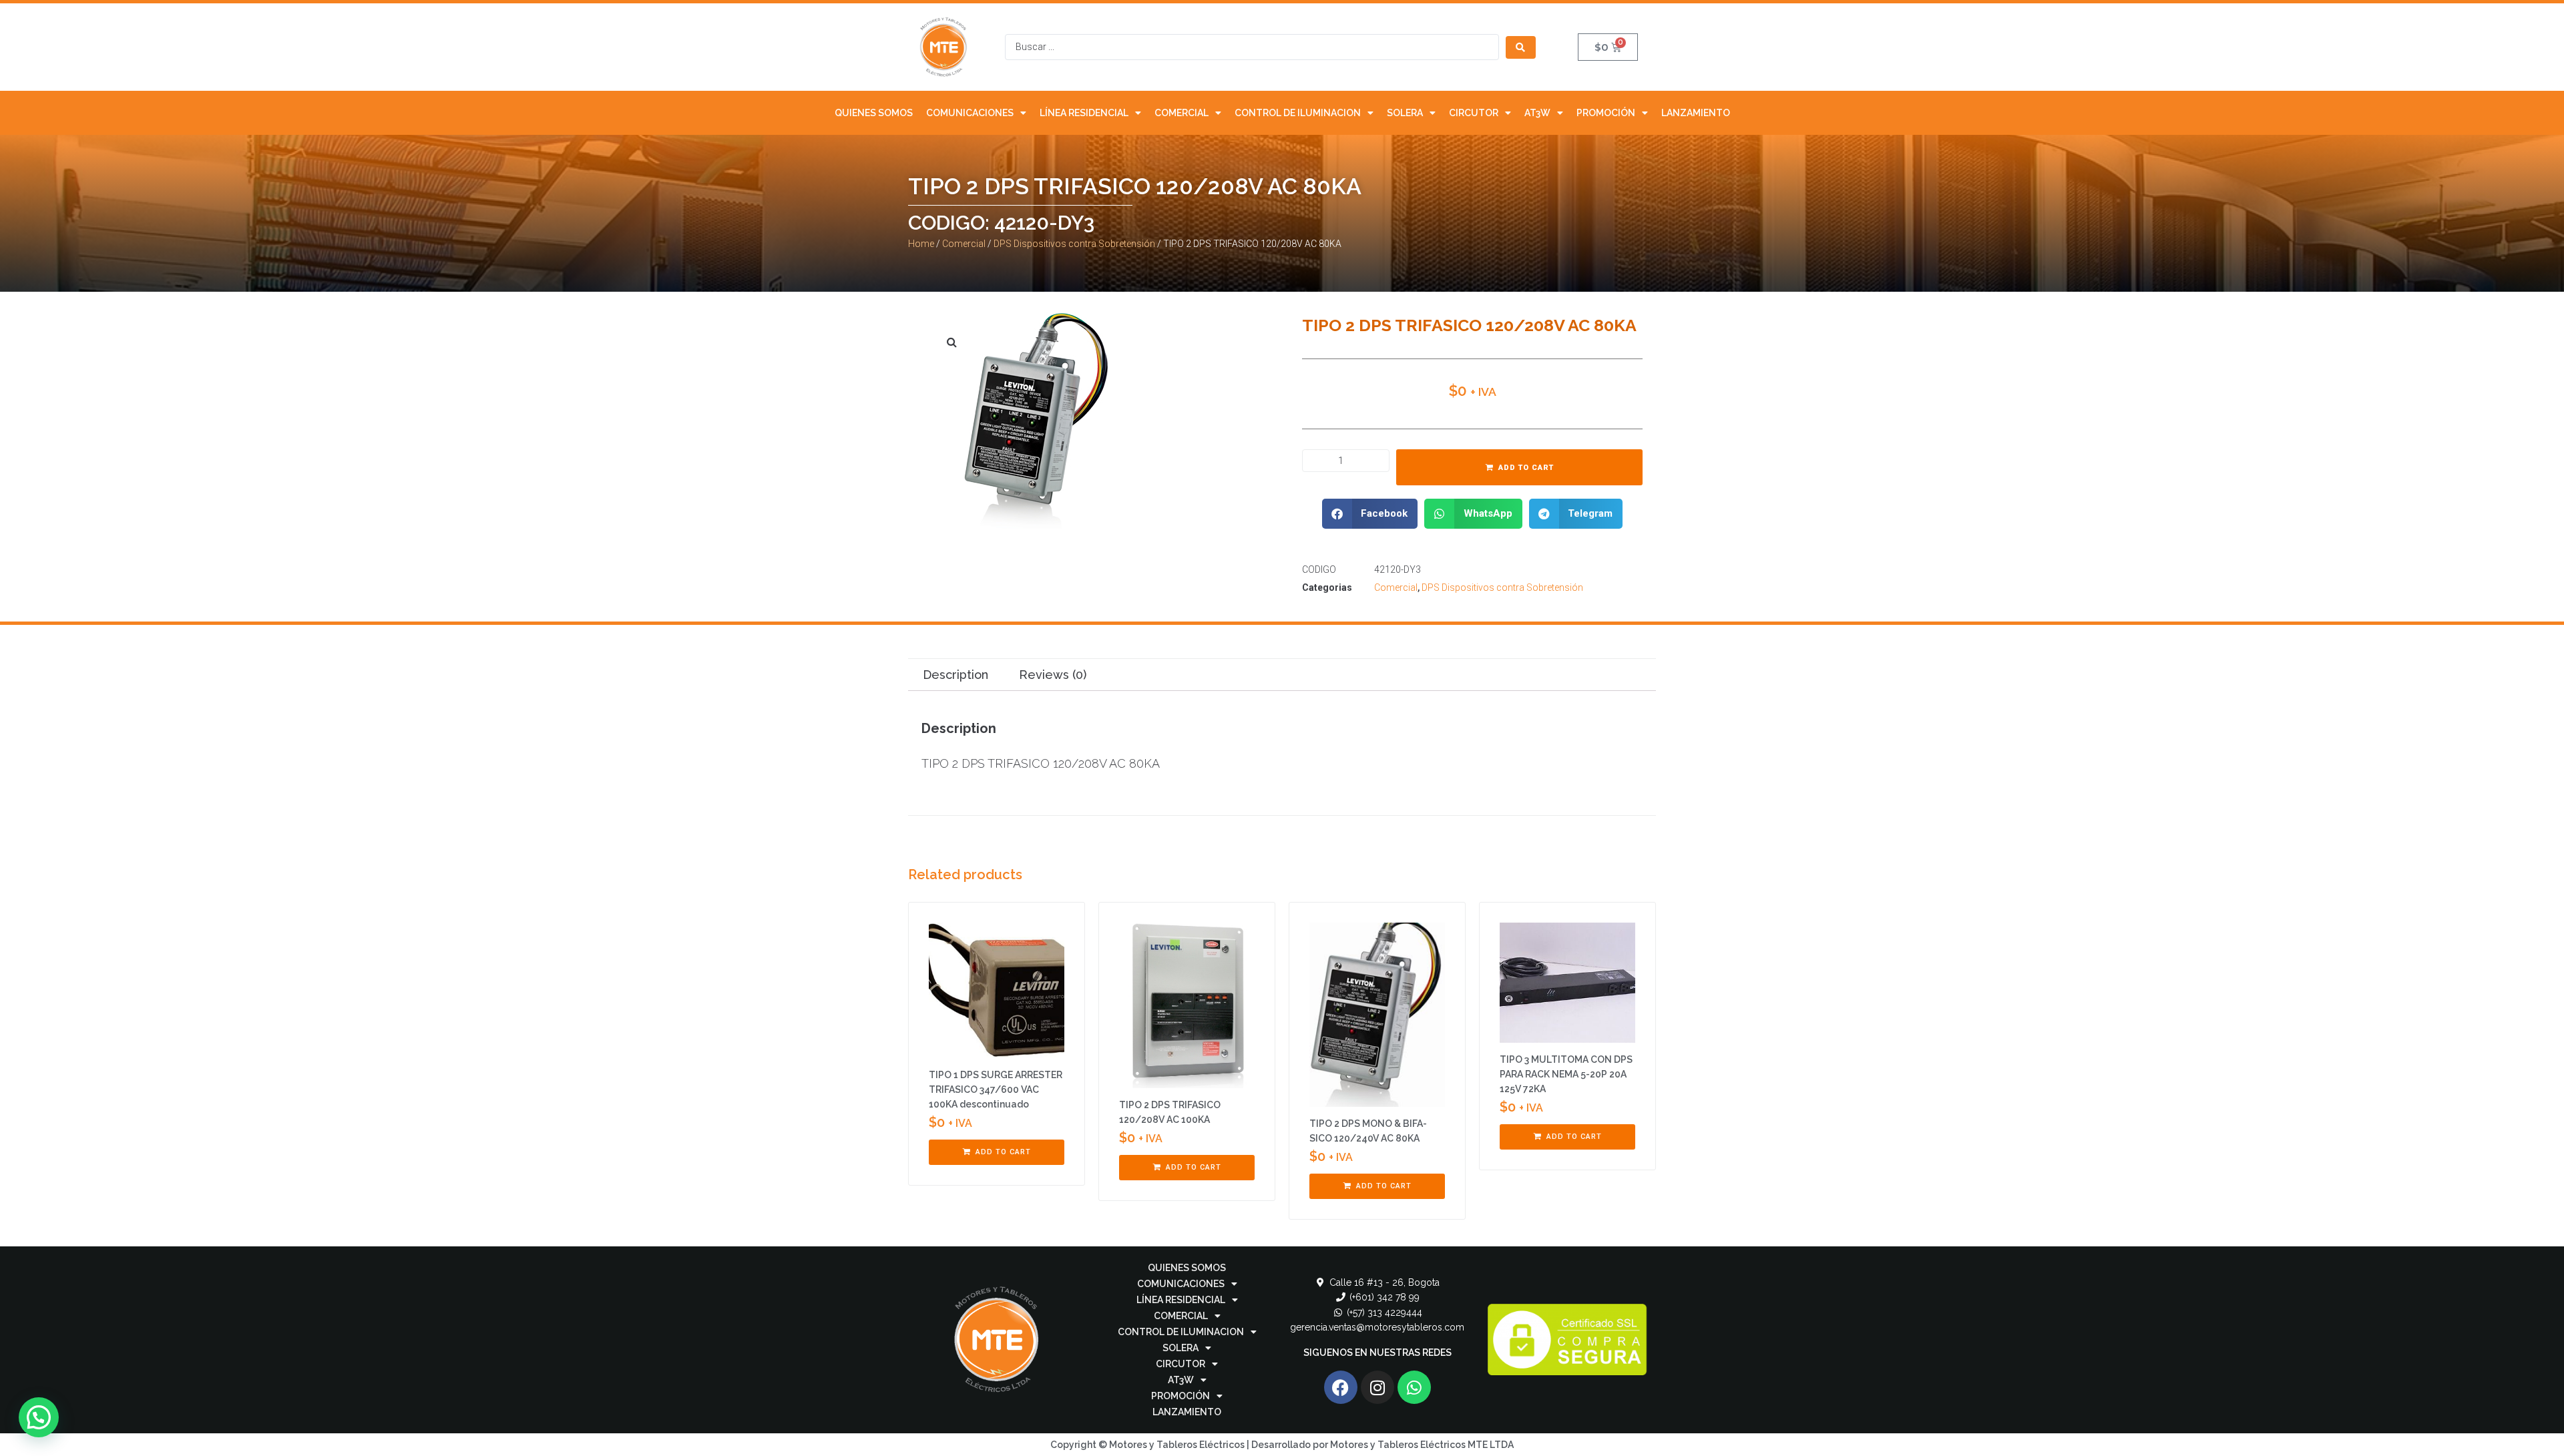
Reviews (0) (1053, 675)
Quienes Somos (874, 113)
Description (955, 675)
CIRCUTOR (1474, 113)
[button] (1370, 514)
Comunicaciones (970, 113)
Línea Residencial (1084, 113)
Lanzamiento (1696, 113)
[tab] (955, 675)
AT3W (1537, 113)
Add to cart (1526, 468)
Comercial (1182, 113)
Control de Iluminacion (1298, 113)
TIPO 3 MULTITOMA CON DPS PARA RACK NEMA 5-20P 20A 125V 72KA (1566, 1074)
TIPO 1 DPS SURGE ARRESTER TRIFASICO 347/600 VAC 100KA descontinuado (996, 1089)
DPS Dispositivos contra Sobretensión (1074, 244)
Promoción (1606, 113)
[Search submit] (1521, 47)
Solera (1405, 113)
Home (921, 244)
